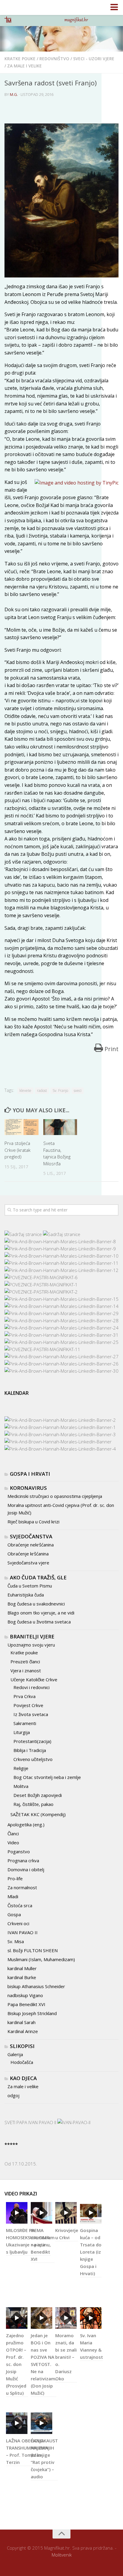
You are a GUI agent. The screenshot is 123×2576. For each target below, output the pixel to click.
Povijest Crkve (28, 1705)
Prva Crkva (24, 1696)
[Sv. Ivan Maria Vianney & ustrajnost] (91, 2318)
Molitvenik (62, 2555)
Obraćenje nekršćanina (31, 1545)
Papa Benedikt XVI (26, 2004)
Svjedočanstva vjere (28, 1563)
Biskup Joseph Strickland (32, 2013)
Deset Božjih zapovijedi (38, 1795)
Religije (21, 1768)
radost (42, 1091)
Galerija (15, 2054)
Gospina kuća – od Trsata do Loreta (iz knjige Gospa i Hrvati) (91, 2252)
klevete (25, 1091)
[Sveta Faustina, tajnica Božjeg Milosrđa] (60, 1127)
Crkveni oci (18, 1923)
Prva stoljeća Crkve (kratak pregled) (17, 1150)
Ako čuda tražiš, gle (38, 1577)
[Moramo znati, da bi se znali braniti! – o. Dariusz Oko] (66, 2318)
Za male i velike (24, 66)
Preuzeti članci (25, 1662)
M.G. (14, 94)
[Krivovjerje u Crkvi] (66, 2213)
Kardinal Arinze (23, 2031)
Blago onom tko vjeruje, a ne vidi (41, 1613)
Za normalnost (22, 1887)
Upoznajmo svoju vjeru (31, 1645)
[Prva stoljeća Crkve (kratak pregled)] (21, 1127)
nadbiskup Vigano (25, 1995)
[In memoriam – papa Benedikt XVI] (41, 2213)
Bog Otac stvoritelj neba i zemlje (47, 1777)
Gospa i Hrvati (30, 1474)
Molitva (21, 1786)
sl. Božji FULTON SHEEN (33, 1950)
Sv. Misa (16, 1941)
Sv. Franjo (60, 1091)
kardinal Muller (22, 1968)
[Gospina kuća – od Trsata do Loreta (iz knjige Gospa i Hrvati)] (91, 2213)
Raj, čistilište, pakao (33, 1804)
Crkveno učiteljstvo (33, 1759)
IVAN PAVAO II (23, 1932)
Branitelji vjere (32, 1636)
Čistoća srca (20, 1905)
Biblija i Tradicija (30, 1750)
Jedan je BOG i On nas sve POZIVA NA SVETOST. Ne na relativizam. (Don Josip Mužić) (44, 2364)
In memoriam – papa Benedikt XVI (43, 2245)
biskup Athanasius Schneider (36, 1986)
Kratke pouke (20, 59)
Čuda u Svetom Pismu (30, 1586)
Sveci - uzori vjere (94, 59)
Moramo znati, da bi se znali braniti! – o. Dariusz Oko (66, 2357)
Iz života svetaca (31, 1714)
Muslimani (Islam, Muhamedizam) (41, 1959)
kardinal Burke (22, 1977)
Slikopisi (22, 2046)
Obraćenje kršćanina (28, 1554)
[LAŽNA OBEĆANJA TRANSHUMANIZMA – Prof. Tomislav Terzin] (17, 2423)
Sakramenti (25, 1723)
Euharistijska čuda (26, 1595)
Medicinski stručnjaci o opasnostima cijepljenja (55, 1496)
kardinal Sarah (21, 2022)
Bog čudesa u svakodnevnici (36, 1604)
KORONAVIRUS (28, 1488)
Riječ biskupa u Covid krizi (33, 1522)
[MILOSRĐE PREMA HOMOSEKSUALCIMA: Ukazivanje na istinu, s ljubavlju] (17, 2213)
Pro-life (15, 1878)
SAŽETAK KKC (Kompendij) (38, 1814)
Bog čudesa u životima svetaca (39, 1622)
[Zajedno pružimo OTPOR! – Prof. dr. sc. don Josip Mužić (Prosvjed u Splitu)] (17, 2318)
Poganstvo (19, 1851)
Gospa (14, 1914)
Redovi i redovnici (31, 1687)
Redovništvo (54, 59)
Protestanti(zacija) (32, 1741)
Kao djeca (23, 2078)
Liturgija (22, 1732)
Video (13, 1842)
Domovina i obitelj (26, 1869)
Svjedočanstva (31, 1536)
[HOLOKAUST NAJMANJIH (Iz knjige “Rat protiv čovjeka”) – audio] (41, 2423)
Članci (13, 1833)
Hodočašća (22, 2062)
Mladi (13, 1896)
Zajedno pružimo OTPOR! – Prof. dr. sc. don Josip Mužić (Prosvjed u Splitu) (16, 2364)
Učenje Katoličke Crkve (34, 1679)
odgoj (13, 2095)
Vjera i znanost (26, 1670)
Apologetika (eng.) (26, 1825)
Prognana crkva (23, 1860)
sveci (78, 1091)
